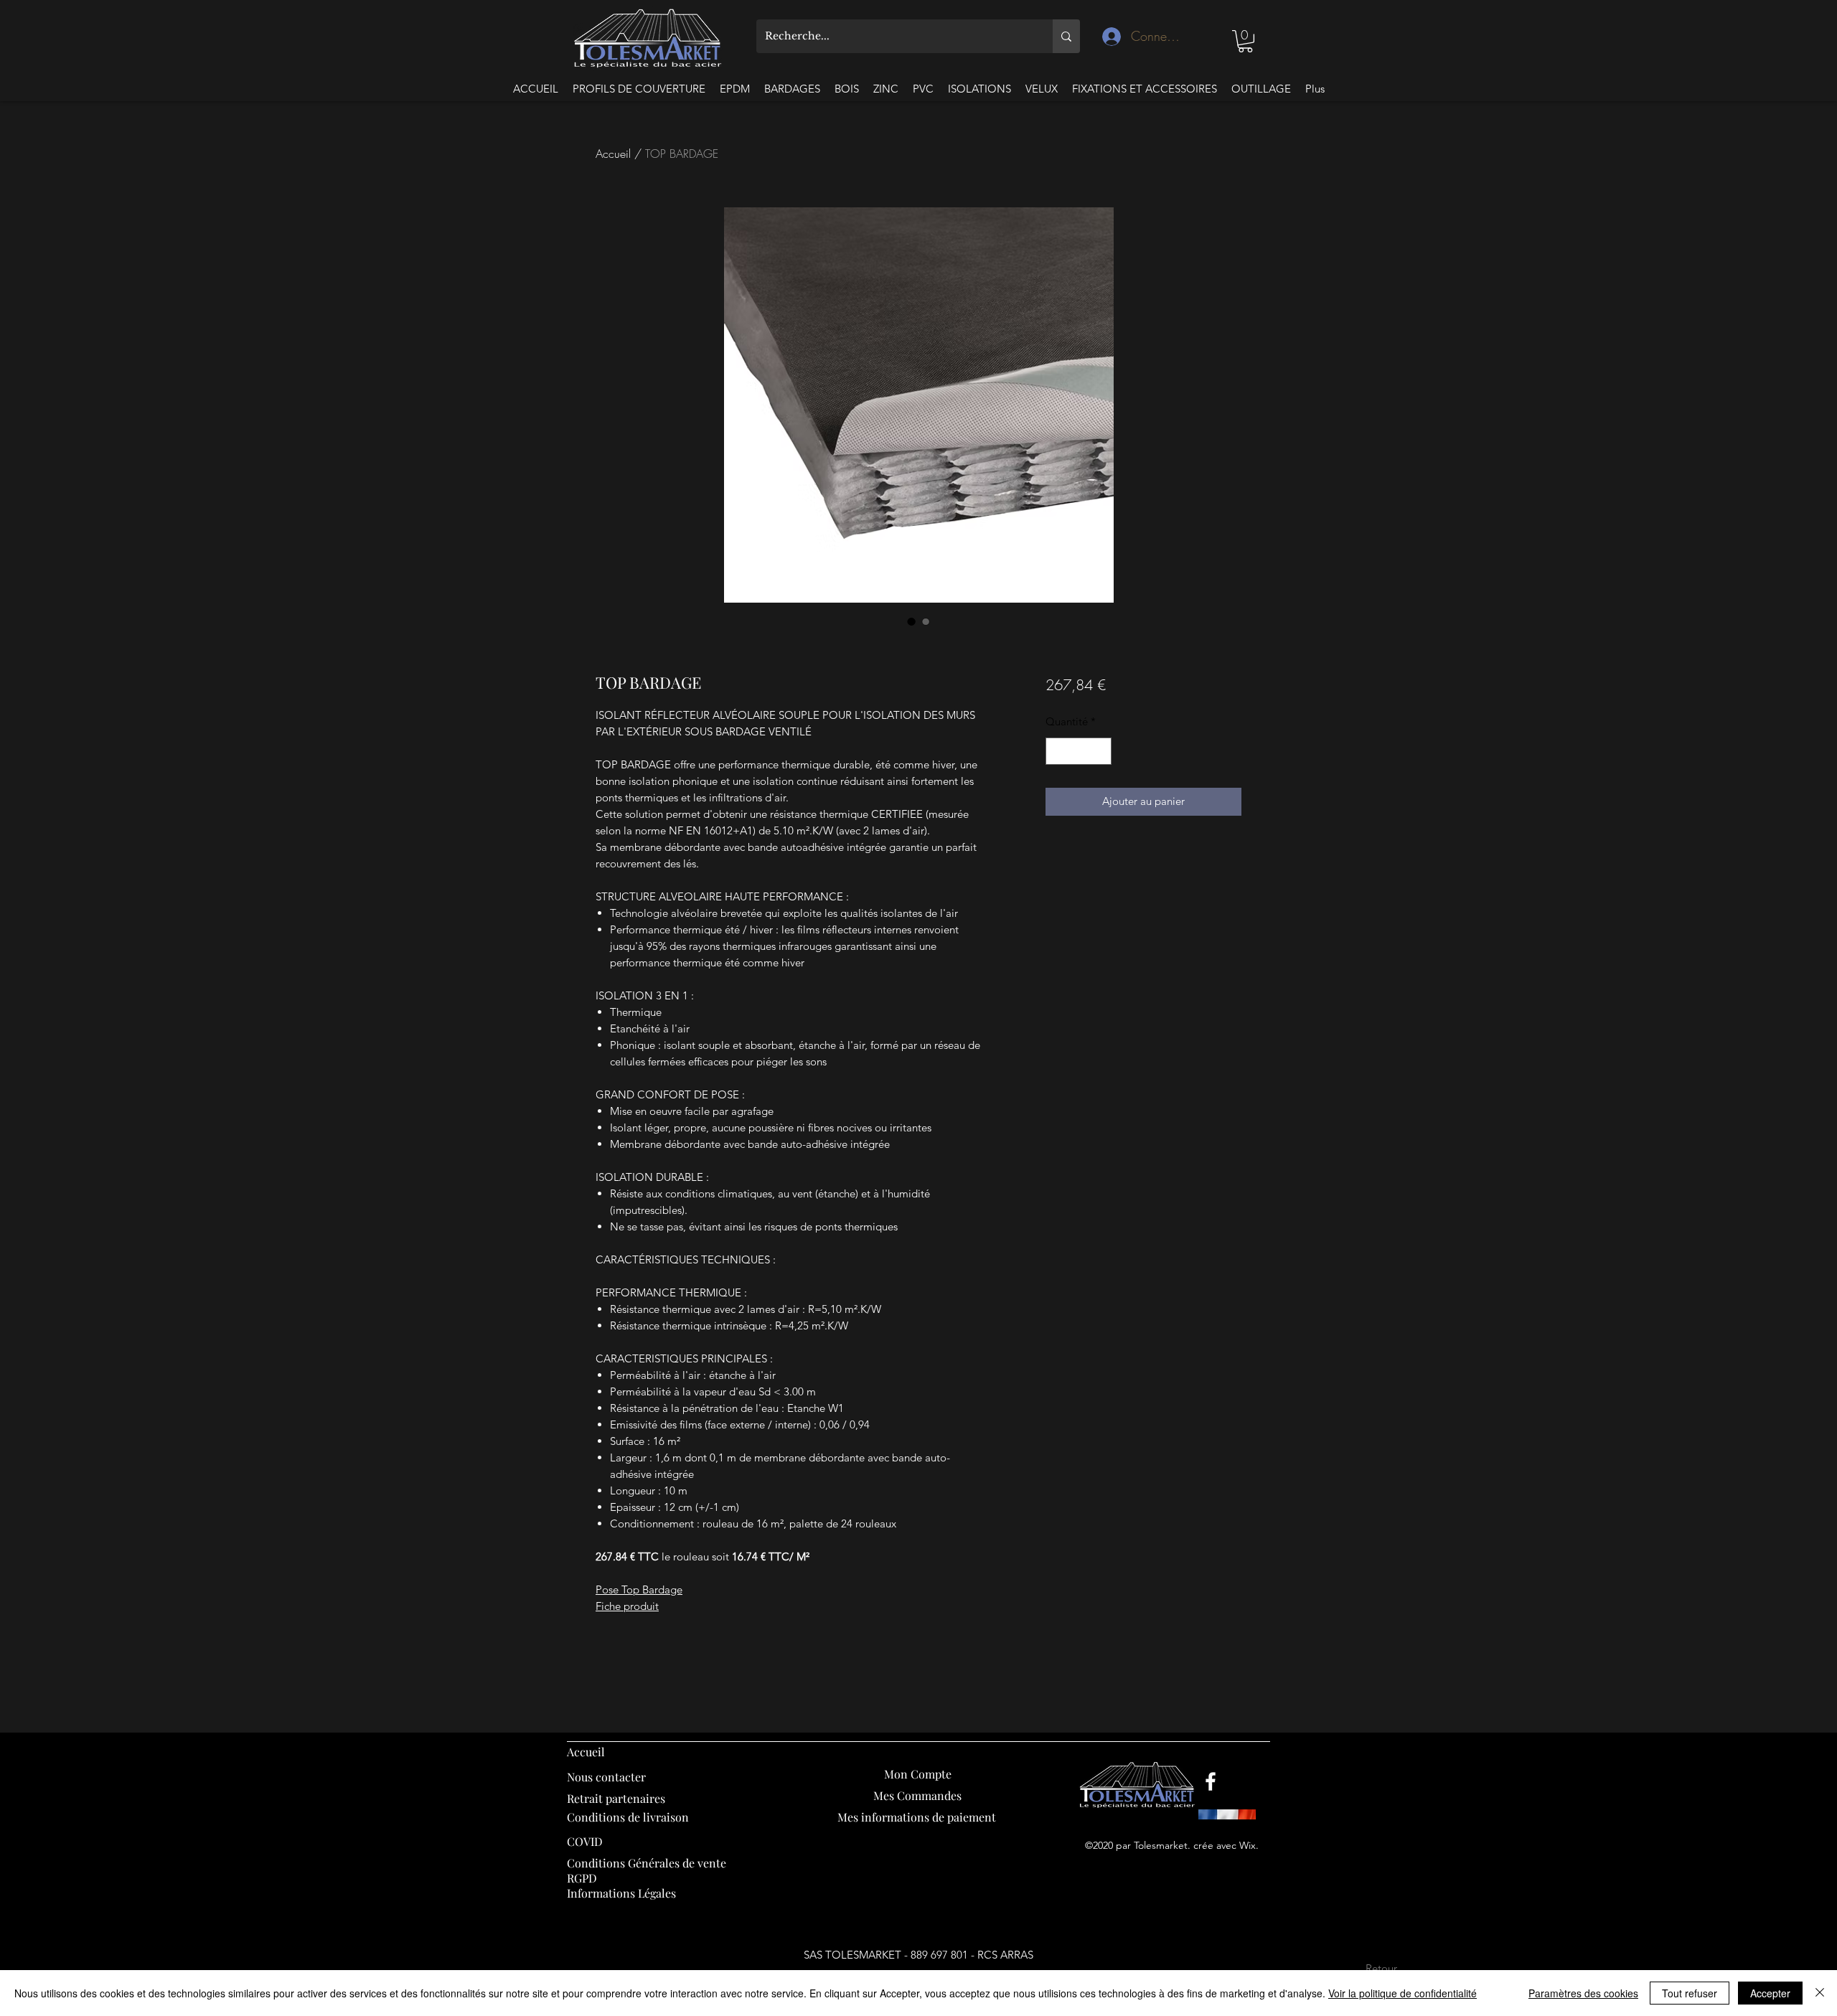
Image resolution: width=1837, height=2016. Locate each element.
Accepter (1770, 1993)
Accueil (613, 154)
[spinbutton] (1078, 752)
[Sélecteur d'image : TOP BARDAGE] (911, 621)
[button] (1245, 41)
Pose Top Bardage (639, 1589)
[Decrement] (1057, 752)
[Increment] (1100, 752)
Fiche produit (627, 1606)
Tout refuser (1690, 1993)
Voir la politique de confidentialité (1403, 1993)
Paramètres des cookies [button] (1583, 1993)
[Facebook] (1211, 1781)
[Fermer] (1820, 1993)
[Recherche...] (1066, 36)
